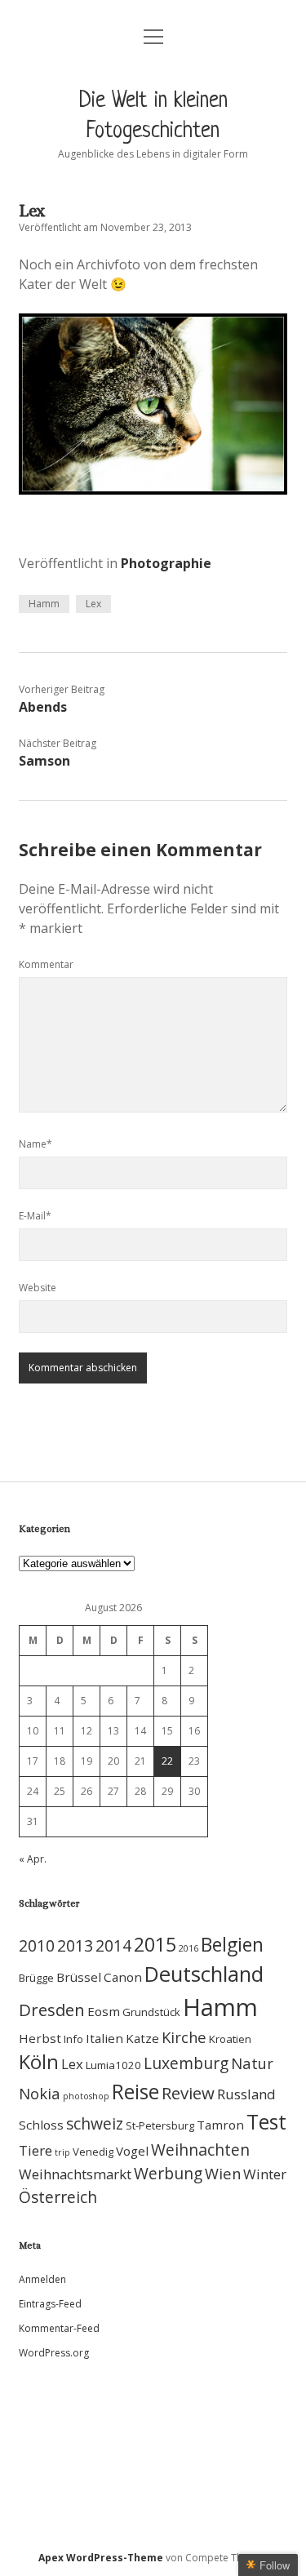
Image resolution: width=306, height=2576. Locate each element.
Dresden (52, 2010)
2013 (75, 1945)
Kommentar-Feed (59, 2328)
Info (73, 2039)
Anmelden (42, 2279)
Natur (252, 2063)
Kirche (184, 2037)
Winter (265, 2174)
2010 (37, 1945)
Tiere (35, 2150)
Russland (246, 2094)
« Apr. (33, 1859)
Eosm (104, 2011)
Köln (39, 2062)
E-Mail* (35, 1216)
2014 (113, 1945)
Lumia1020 (113, 2065)
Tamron (220, 2125)
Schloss (41, 2125)
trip (62, 2152)
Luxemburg (186, 2063)
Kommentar (46, 964)
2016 (188, 1948)
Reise (135, 2092)
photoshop (86, 2096)
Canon (123, 1977)
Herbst (40, 2038)
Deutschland (204, 1974)
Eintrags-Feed (50, 2304)
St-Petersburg (160, 2125)
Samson (44, 761)
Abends (43, 707)
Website (38, 1288)
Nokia (40, 2093)
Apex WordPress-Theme (101, 2558)
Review (188, 2093)
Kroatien (230, 2039)
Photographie (166, 563)
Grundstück (151, 2012)
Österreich (58, 2197)
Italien (104, 2038)
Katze (142, 2038)
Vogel (132, 2151)
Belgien (232, 1944)
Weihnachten (200, 2150)
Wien (223, 2173)
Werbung (168, 2173)
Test (266, 2122)
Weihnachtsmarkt (75, 2174)
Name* (35, 1144)
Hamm (44, 604)
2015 (155, 1944)
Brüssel (79, 1977)
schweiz (95, 2123)
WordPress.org (54, 2353)
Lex (93, 604)
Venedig (93, 2152)
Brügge (36, 1978)
